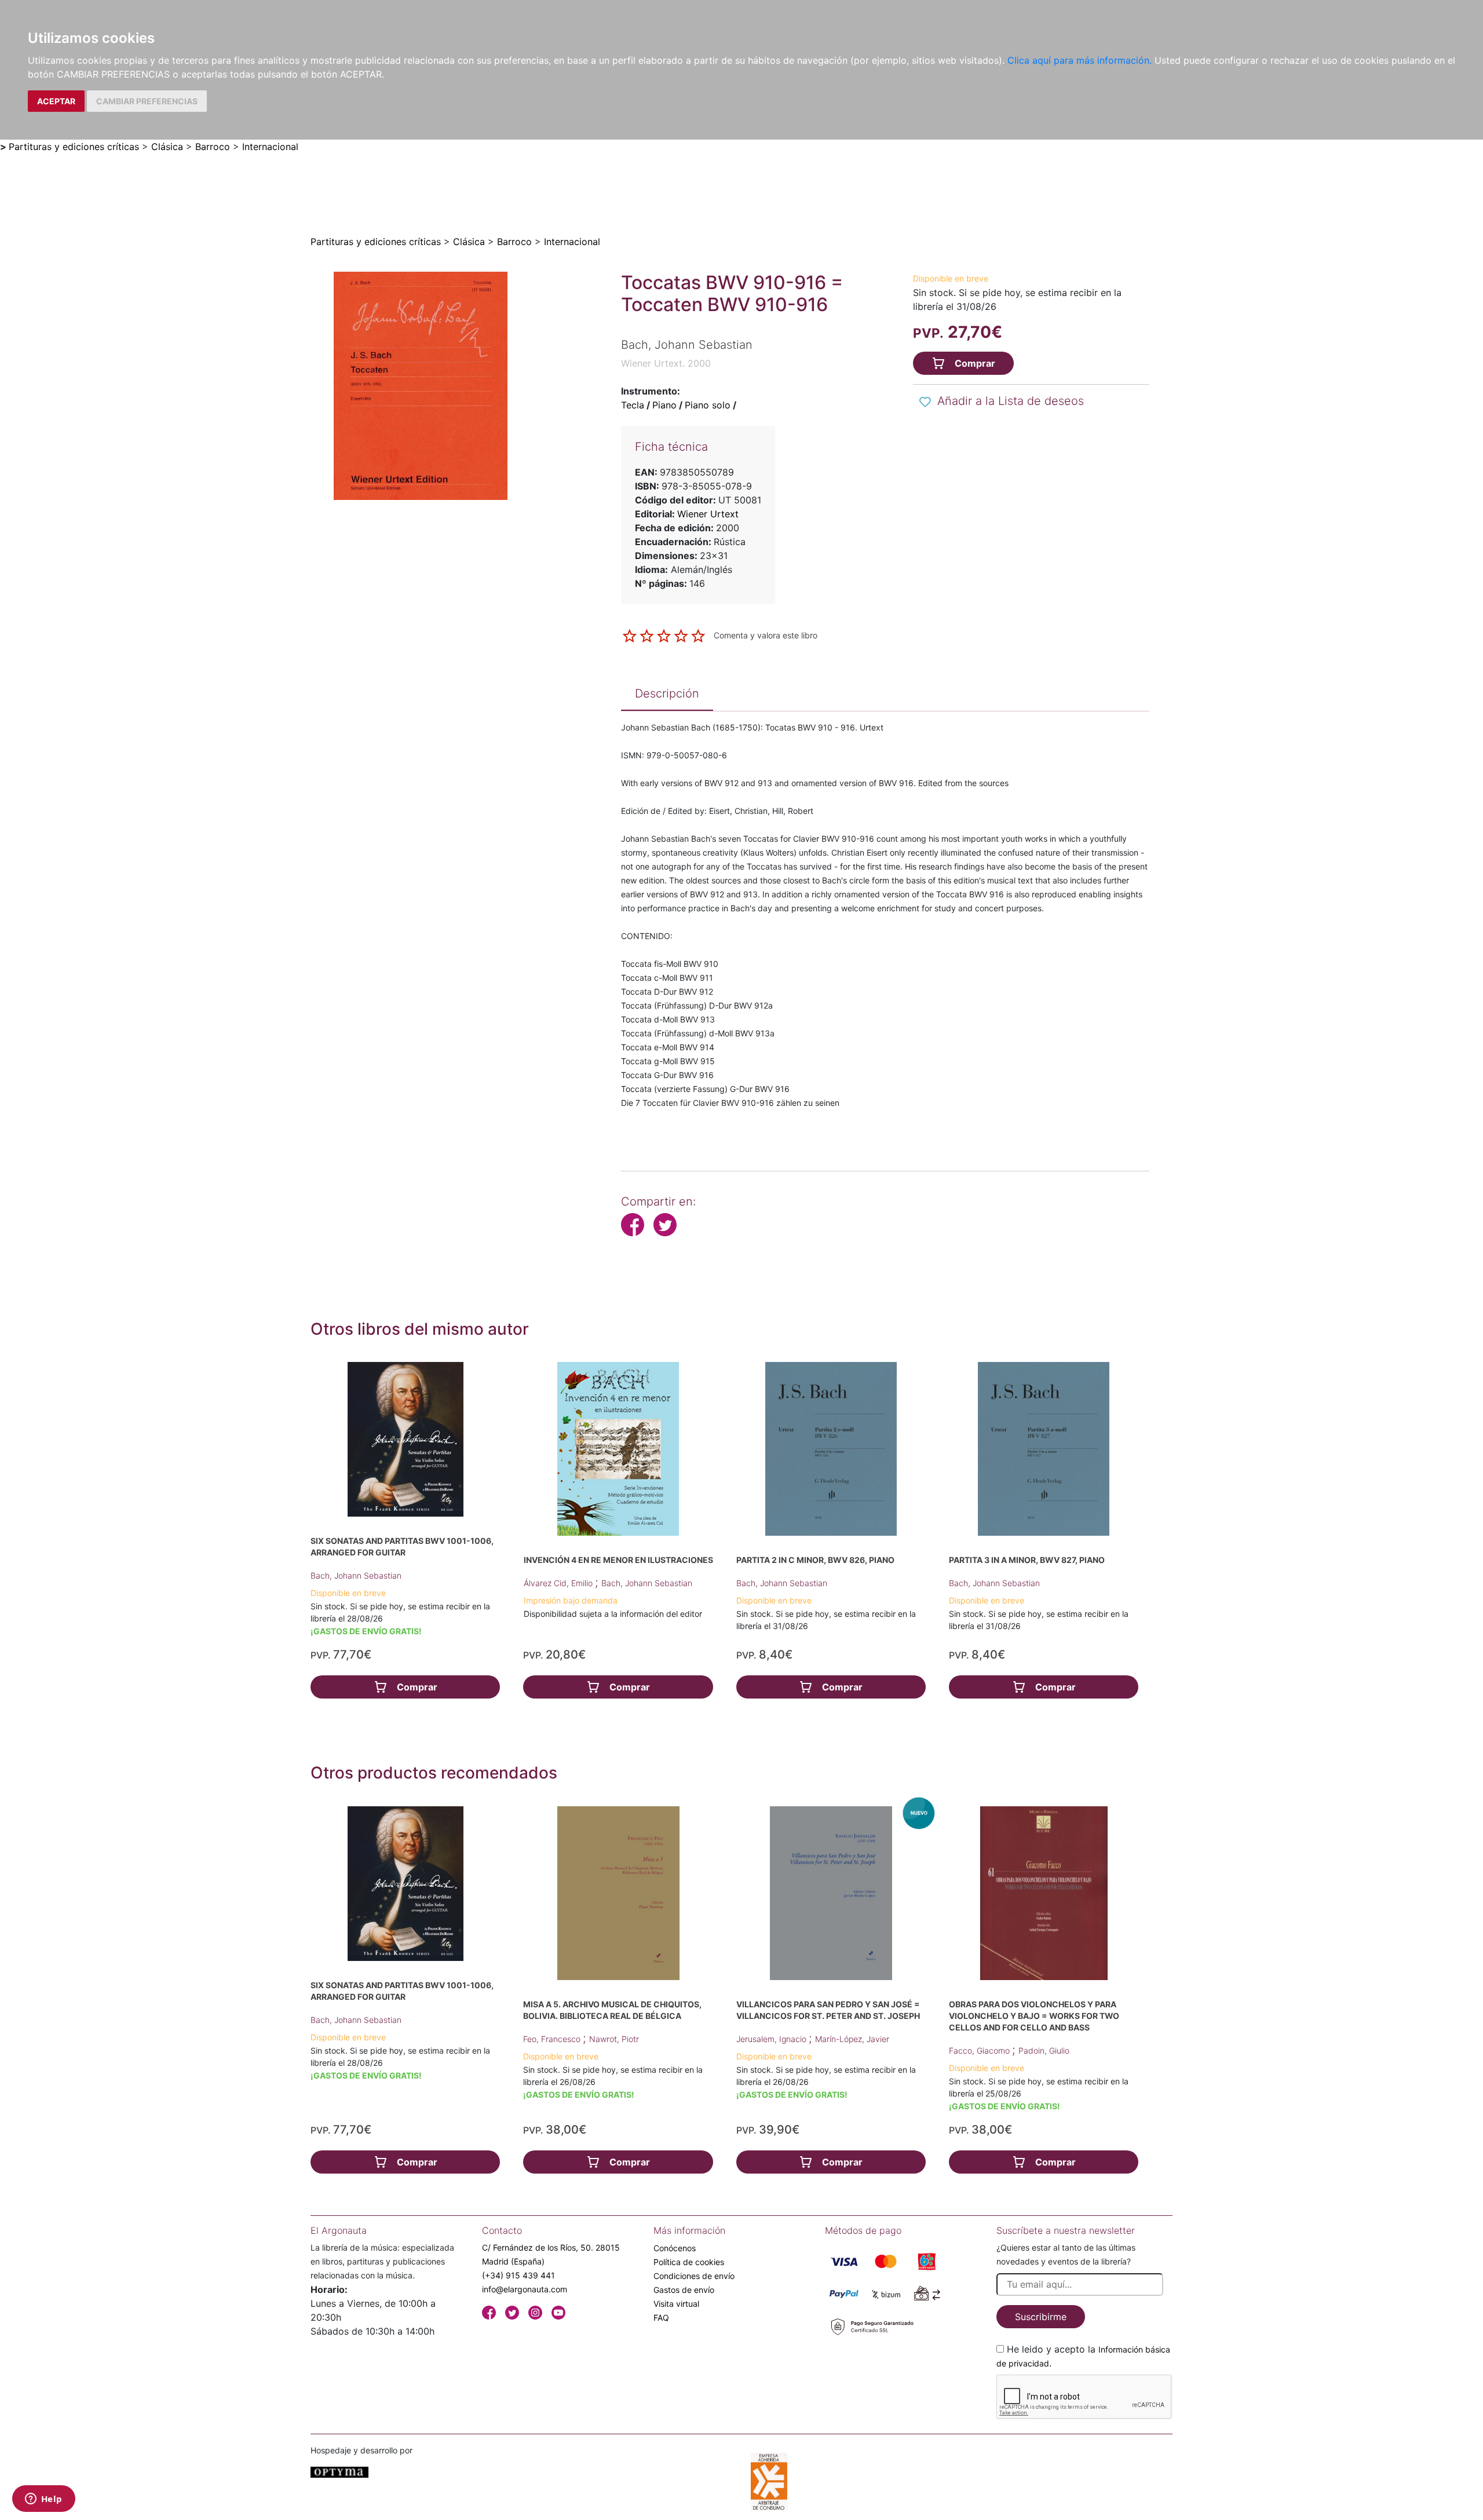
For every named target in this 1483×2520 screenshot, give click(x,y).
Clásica (167, 147)
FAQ (661, 2318)
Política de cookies (689, 2262)
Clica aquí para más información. (1080, 60)
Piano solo (708, 405)
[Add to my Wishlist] (925, 402)
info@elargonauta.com (525, 2289)
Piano (664, 405)
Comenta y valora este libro (766, 635)
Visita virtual (676, 2304)
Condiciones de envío (694, 2276)
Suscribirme (1041, 2317)
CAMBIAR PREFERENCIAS (147, 101)
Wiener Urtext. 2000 (666, 363)
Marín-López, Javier (852, 2039)
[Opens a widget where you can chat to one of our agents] (43, 2500)
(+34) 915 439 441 (518, 2275)
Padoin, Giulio (1044, 2050)
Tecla (633, 405)
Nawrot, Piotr (614, 2039)
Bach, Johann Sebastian (356, 1575)
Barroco (213, 147)
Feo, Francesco (553, 2039)
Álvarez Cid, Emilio (559, 1583)
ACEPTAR (56, 101)
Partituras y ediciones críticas (74, 147)
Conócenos (675, 2248)
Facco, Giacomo (980, 2050)
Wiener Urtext (708, 514)
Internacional (270, 147)
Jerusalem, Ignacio (772, 2039)
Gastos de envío (684, 2290)
